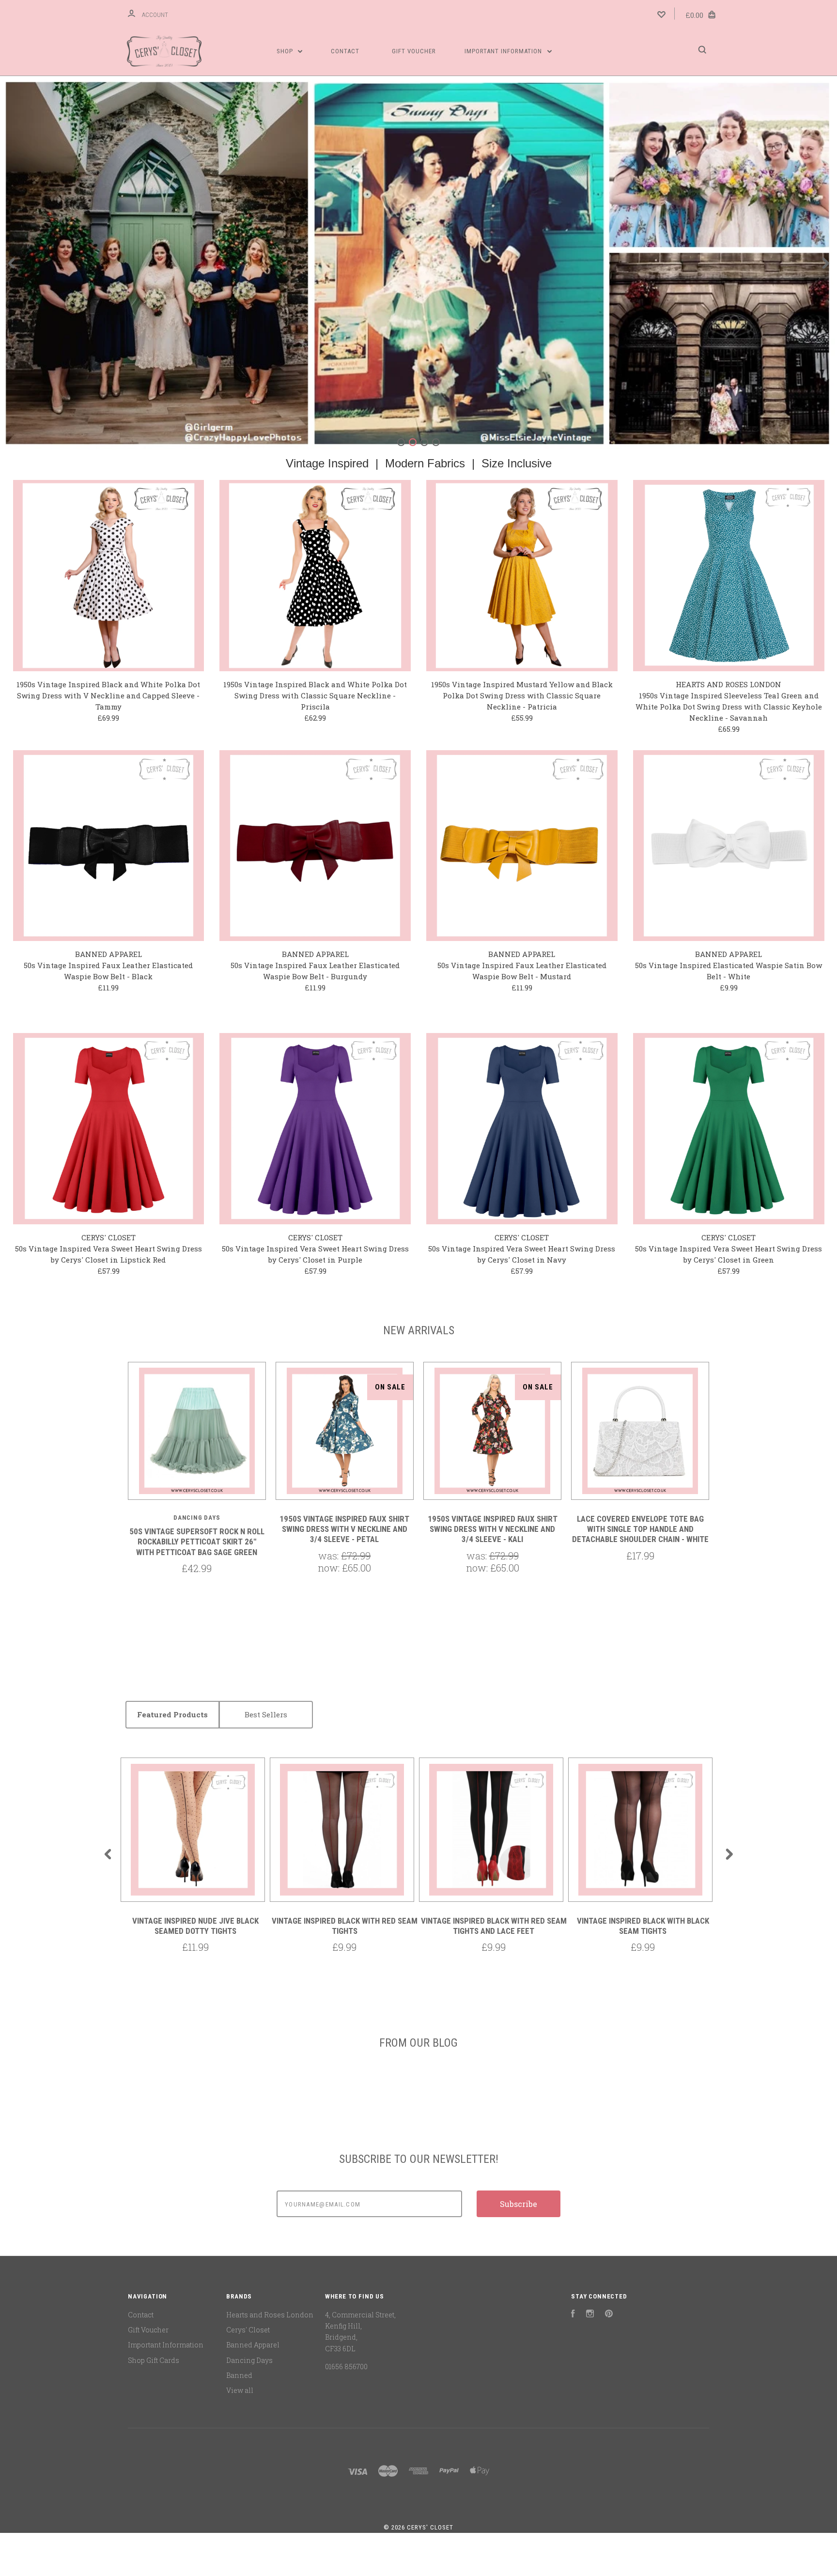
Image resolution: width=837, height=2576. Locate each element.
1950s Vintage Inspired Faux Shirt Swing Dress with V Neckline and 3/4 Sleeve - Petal (344, 1529)
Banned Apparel (253, 2345)
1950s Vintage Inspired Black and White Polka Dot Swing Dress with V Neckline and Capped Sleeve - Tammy (108, 695)
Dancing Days (249, 2360)
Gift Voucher (414, 51)
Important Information (504, 51)
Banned (239, 2375)
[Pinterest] (609, 2315)
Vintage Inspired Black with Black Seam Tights (643, 1926)
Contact (345, 51)
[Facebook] (573, 2315)
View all (240, 2390)
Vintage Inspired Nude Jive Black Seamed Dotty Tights (195, 1926)
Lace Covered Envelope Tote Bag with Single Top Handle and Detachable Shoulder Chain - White (640, 1529)
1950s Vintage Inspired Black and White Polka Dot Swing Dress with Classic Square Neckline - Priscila (315, 695)
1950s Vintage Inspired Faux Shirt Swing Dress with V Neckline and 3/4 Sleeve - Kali (493, 1529)
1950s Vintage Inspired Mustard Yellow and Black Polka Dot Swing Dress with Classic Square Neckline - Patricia (522, 695)
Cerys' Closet (248, 2330)
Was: (330, 1556)
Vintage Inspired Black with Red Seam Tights (345, 1926)
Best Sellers (266, 1714)
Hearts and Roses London (270, 2315)
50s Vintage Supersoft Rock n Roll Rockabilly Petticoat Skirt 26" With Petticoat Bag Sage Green (197, 1542)
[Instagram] (590, 2315)
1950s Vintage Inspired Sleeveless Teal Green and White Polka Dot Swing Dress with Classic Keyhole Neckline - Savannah (729, 707)
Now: (330, 1568)
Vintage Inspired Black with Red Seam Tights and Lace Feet (494, 1926)
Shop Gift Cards (154, 2360)
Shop (286, 51)
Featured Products (172, 1714)
